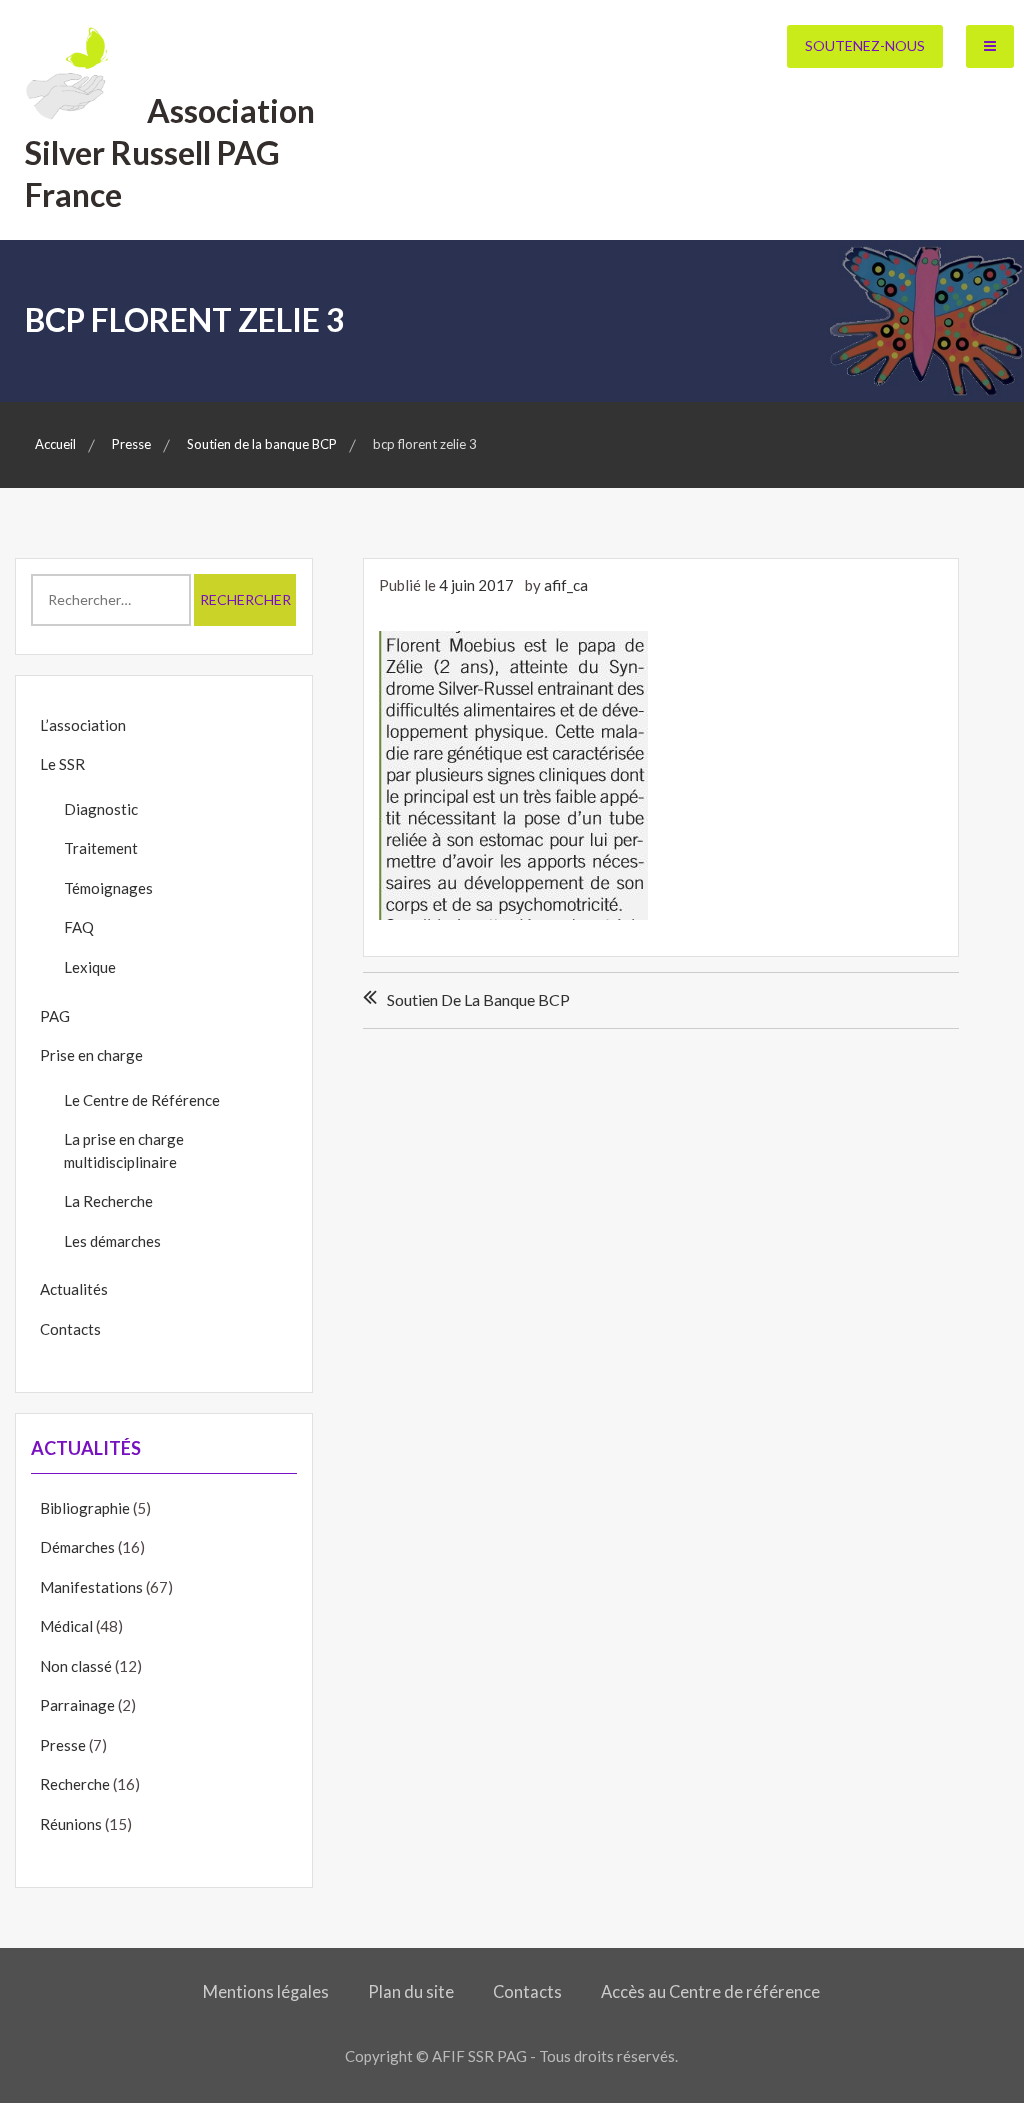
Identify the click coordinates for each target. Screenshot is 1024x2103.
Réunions (71, 1824)
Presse (63, 1745)
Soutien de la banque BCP (478, 999)
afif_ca (566, 585)
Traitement (101, 848)
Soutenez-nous (865, 45)
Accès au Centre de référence (710, 1992)
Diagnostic (101, 809)
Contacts (70, 1329)
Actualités (74, 1289)
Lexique (90, 967)
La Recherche (108, 1201)
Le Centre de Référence (142, 1100)
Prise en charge (91, 1055)
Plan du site (411, 1992)
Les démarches (112, 1241)
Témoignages (108, 888)
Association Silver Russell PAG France (170, 152)
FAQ (79, 927)
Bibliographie (85, 1508)
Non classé (76, 1666)
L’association (83, 725)
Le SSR (62, 764)
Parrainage (77, 1705)
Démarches (77, 1547)
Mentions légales (266, 1992)
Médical (66, 1626)
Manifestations (91, 1587)
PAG (55, 1016)
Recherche (75, 1784)
